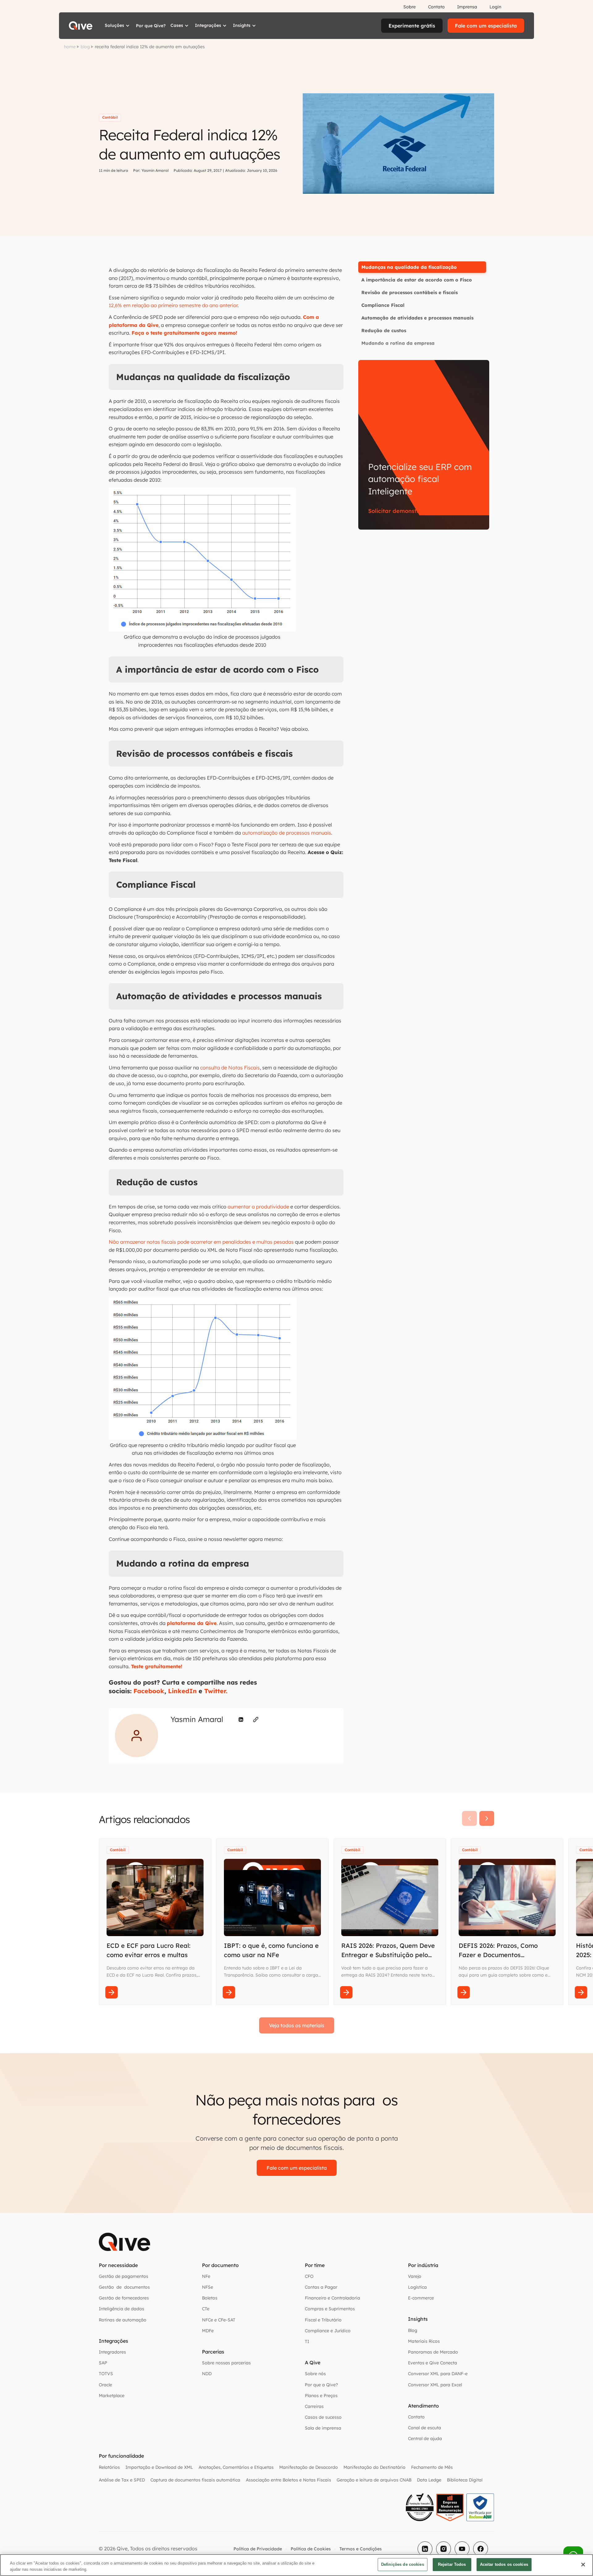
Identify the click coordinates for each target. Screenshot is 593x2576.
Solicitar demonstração (401, 511)
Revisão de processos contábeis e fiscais (410, 292)
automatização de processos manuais (287, 833)
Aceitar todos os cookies (504, 2564)
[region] (296, 2565)
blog (85, 47)
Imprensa (467, 7)
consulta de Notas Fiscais (230, 1068)
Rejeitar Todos (452, 2564)
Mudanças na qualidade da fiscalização (409, 267)
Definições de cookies (403, 2564)
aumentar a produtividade (258, 1207)
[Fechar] (583, 2565)
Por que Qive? (151, 26)
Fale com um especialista (486, 26)
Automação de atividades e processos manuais (417, 318)
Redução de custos (384, 330)
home (70, 47)
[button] (118, 26)
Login (495, 7)
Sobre (410, 7)
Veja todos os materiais (297, 2025)
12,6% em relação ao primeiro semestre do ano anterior (173, 305)
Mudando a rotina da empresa (398, 343)
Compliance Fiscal (383, 305)
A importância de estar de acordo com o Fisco (417, 280)
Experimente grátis (412, 26)
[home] (81, 26)
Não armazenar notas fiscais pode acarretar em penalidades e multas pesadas (201, 1242)
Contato (436, 7)
